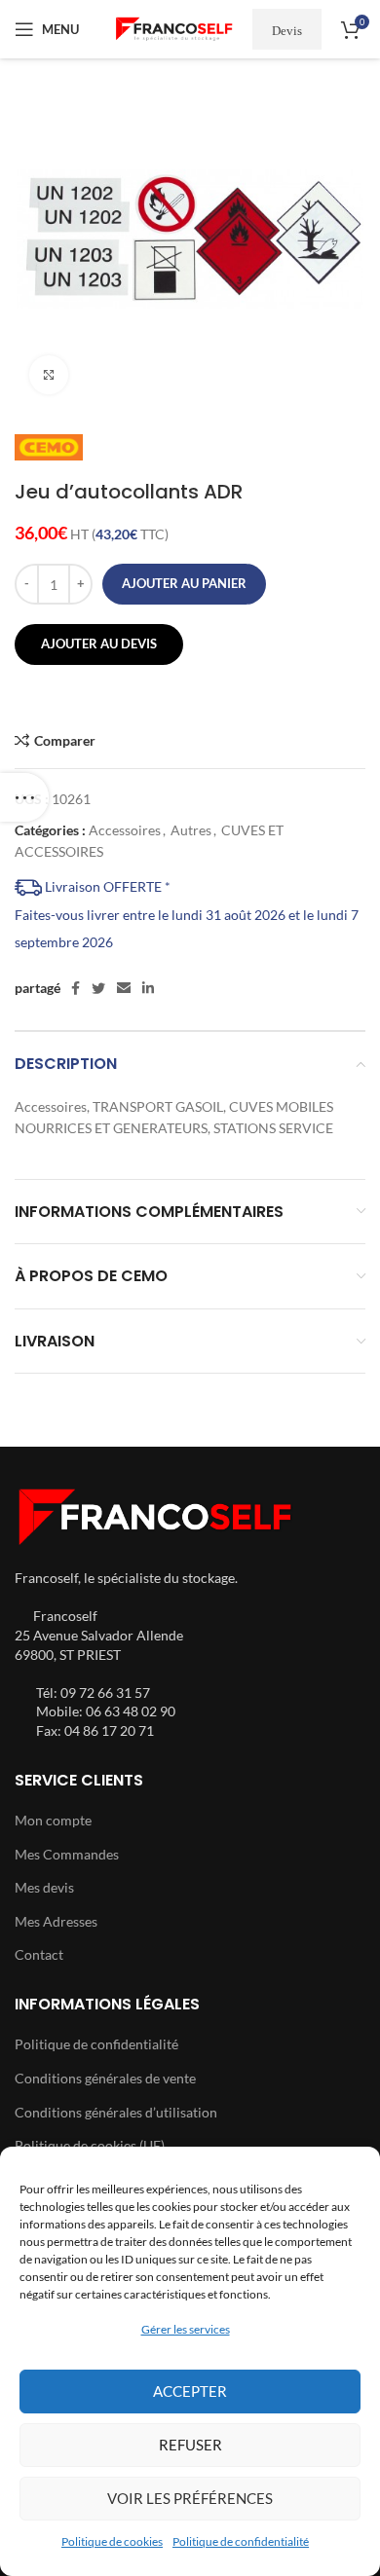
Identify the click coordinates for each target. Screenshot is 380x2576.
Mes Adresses (56, 1921)
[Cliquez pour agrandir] (49, 375)
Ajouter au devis (99, 644)
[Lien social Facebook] (76, 988)
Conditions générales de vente (105, 2078)
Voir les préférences (190, 2498)
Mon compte (53, 1820)
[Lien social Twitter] (98, 988)
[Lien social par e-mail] (124, 988)
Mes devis (44, 1887)
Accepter (190, 2391)
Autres (191, 830)
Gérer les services (186, 2329)
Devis (287, 30)
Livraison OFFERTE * (106, 886)
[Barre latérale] (24, 797)
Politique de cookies (112, 2541)
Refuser (190, 2445)
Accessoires (125, 830)
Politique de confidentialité (241, 2541)
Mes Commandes (67, 1854)
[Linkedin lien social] (148, 988)
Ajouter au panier (184, 583)
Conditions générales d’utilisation (116, 2112)
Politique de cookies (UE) (90, 2145)
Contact (39, 1954)
